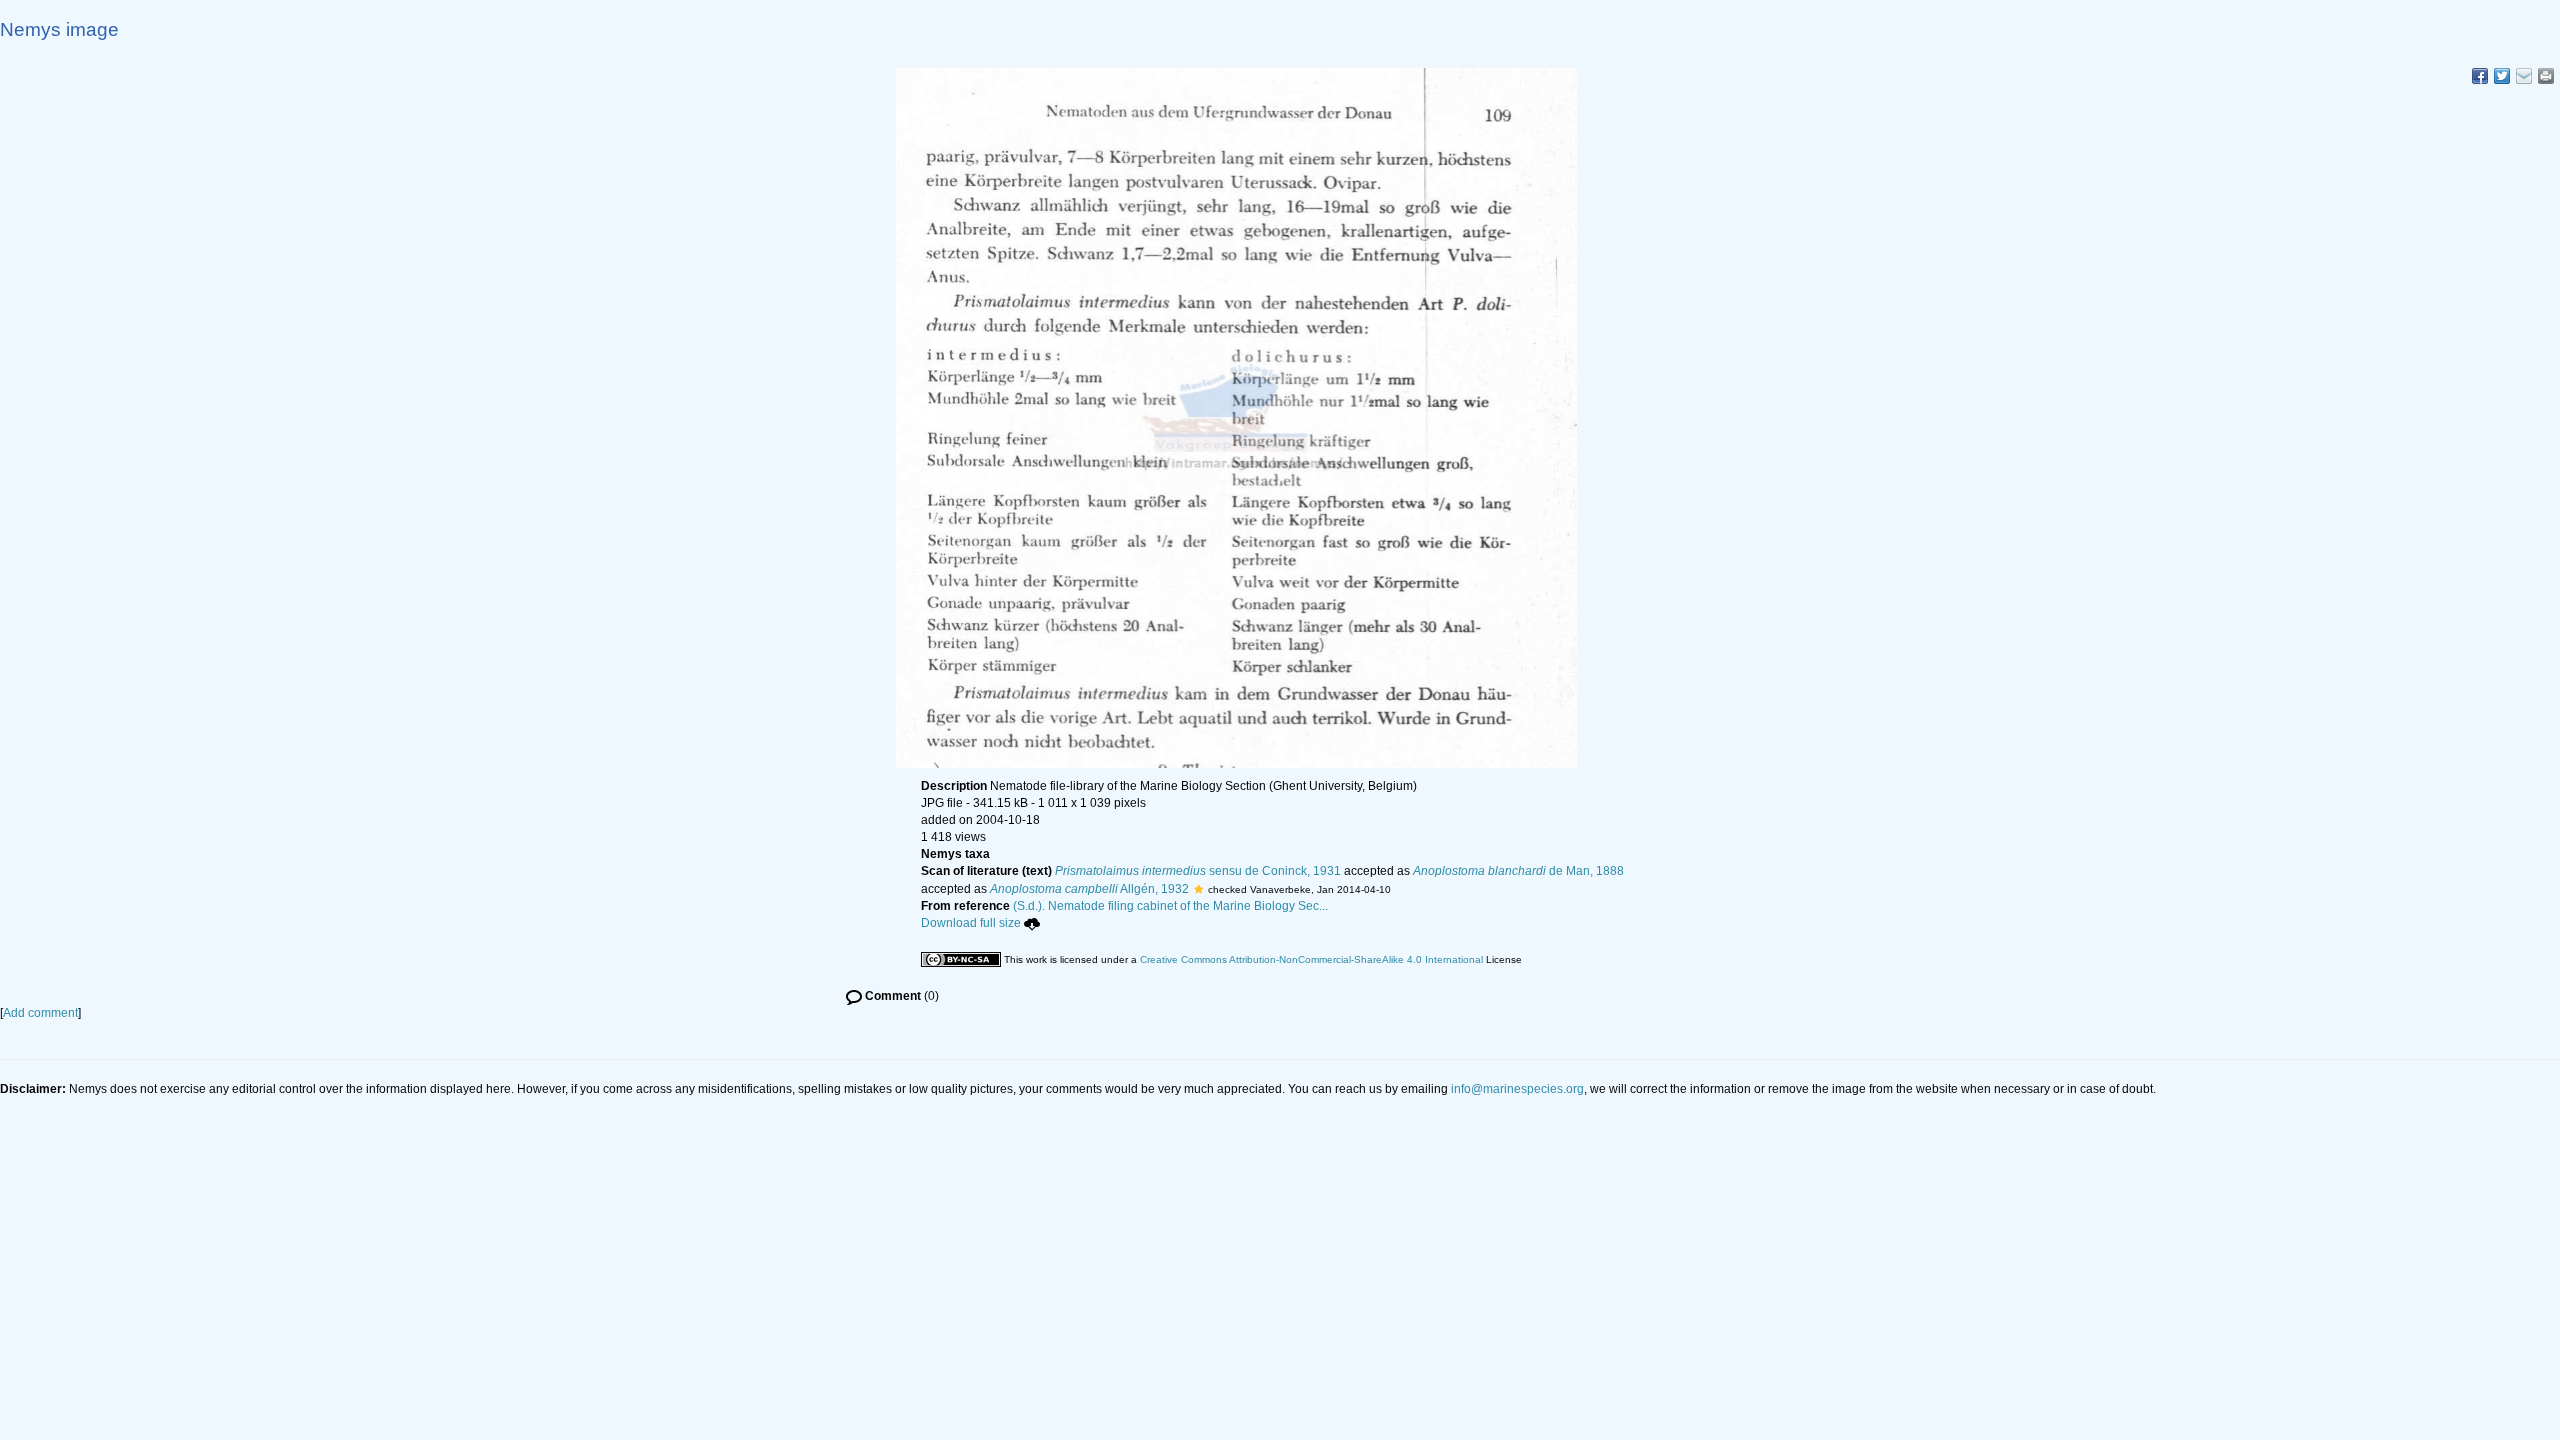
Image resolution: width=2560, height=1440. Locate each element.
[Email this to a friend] (2546, 76)
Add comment (40, 1013)
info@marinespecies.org (1517, 1089)
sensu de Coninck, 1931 (1198, 871)
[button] (1198, 889)
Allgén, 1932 (1089, 889)
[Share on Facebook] (2480, 76)
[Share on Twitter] (2502, 76)
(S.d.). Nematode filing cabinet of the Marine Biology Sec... (1170, 906)
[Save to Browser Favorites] (2524, 76)
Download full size (971, 923)
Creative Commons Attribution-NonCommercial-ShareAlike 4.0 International (1311, 959)
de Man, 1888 (1518, 871)
